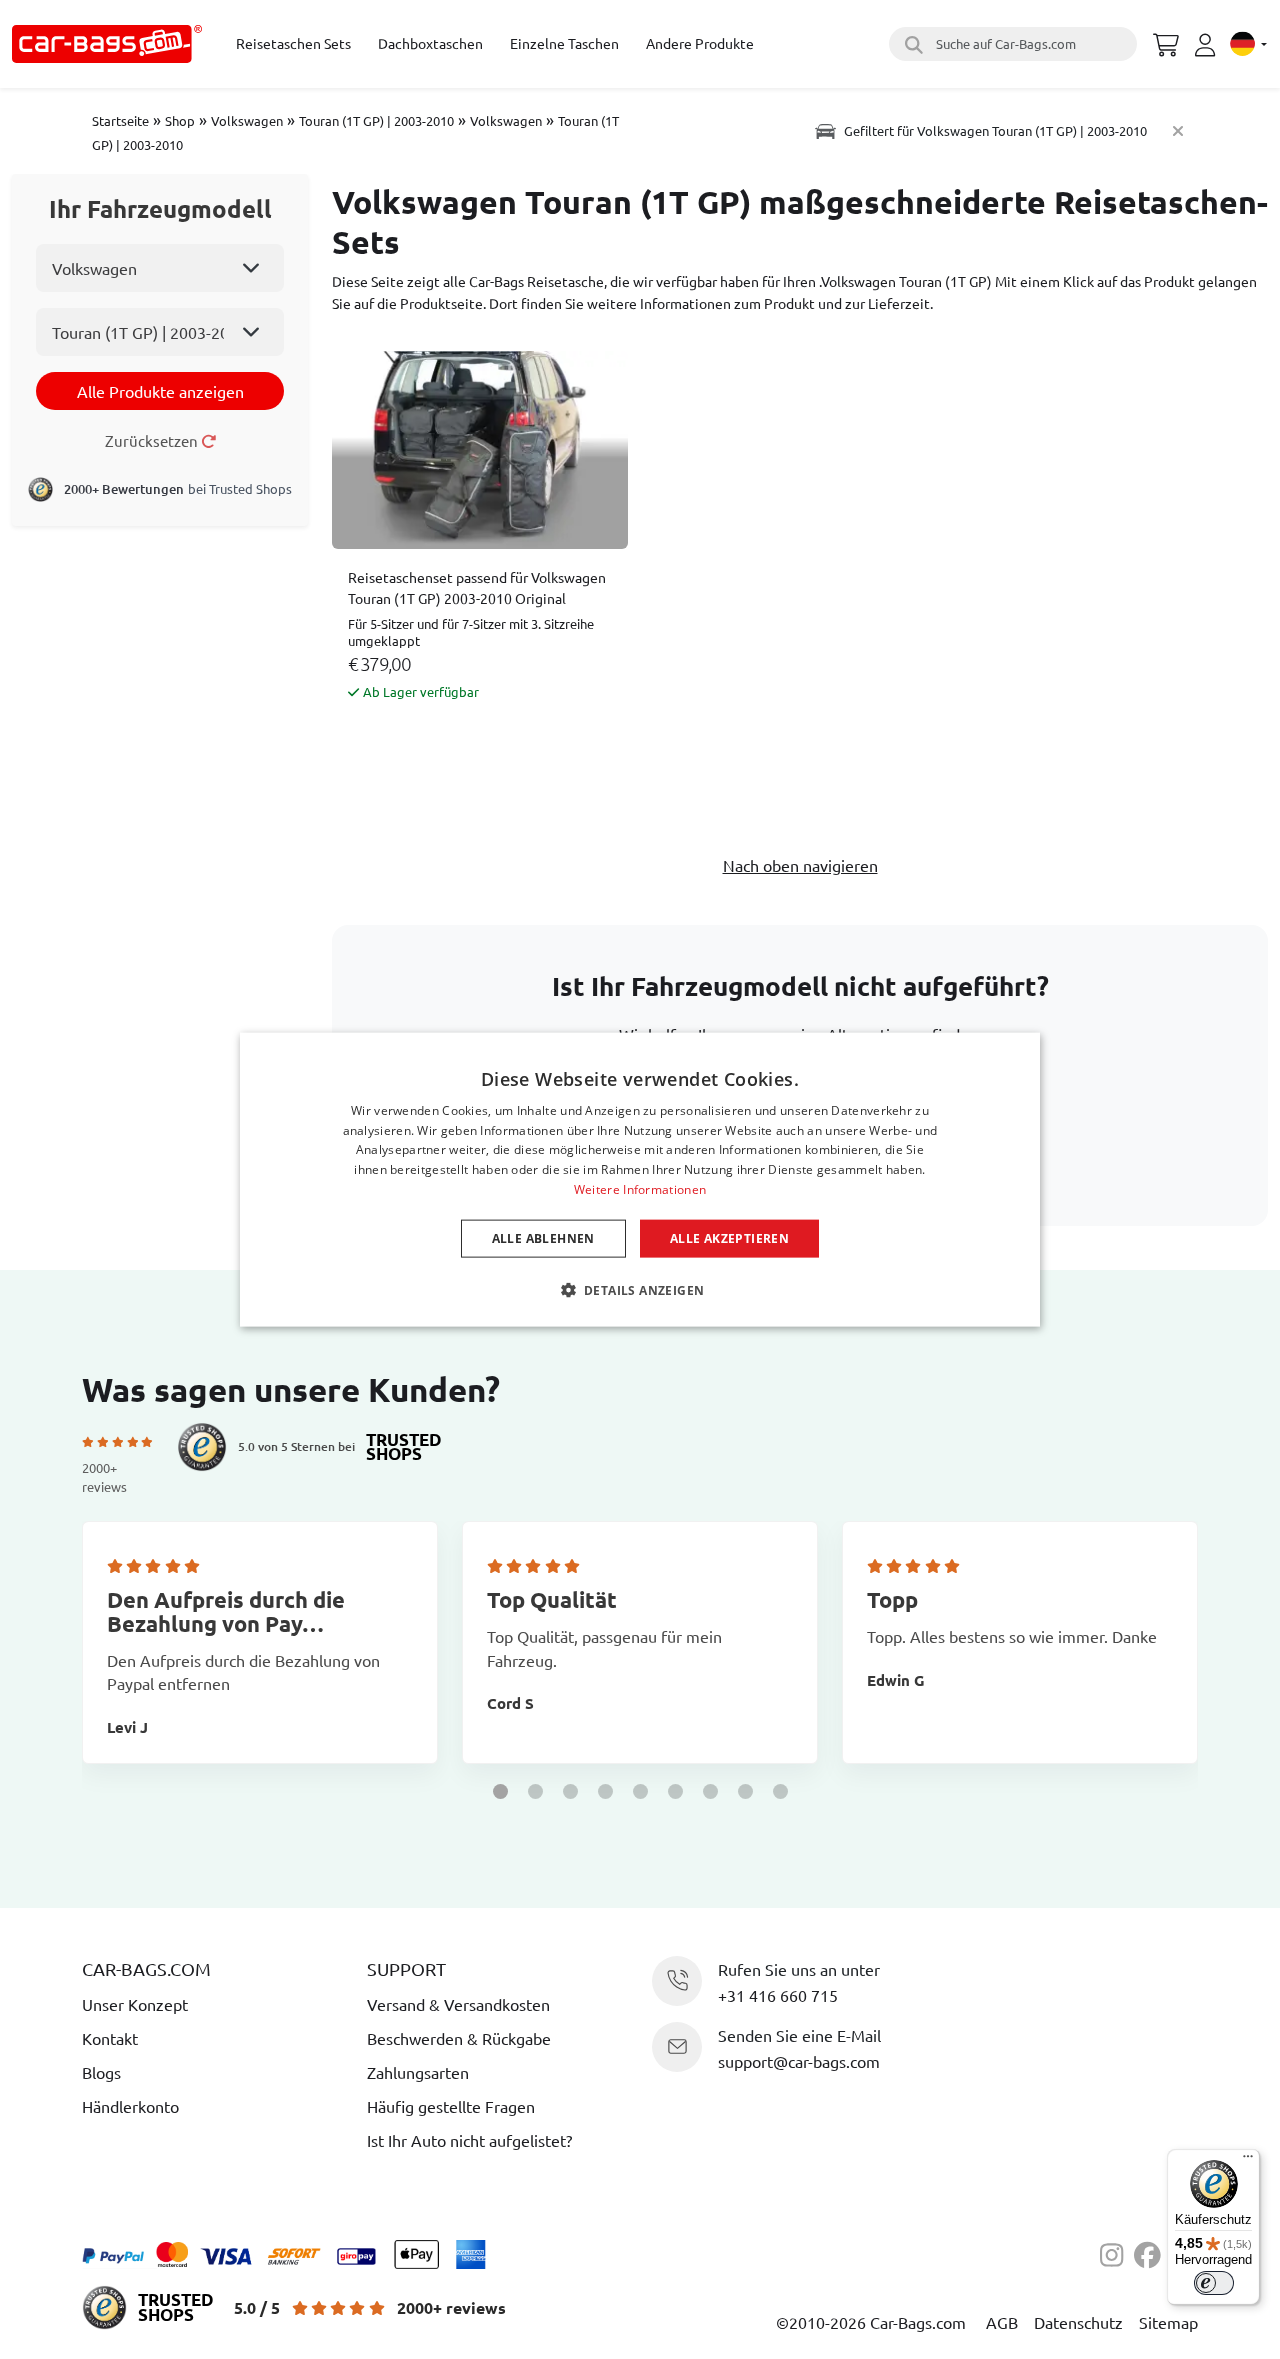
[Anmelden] (1208, 45)
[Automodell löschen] (1178, 130)
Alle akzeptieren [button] (729, 1237)
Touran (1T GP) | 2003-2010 (376, 120)
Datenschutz (1078, 2322)
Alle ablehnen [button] (543, 1237)
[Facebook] (1151, 2252)
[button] (500, 1791)
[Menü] (1248, 2161)
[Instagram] (1117, 2252)
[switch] (1214, 2283)
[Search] (911, 44)
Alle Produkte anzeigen (160, 391)
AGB (1002, 2322)
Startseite (120, 120)
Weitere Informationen (640, 1189)
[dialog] (640, 1179)
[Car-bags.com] (107, 44)
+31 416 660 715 (778, 1995)
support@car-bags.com (799, 2061)
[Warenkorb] (1166, 42)
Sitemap (1168, 2322)
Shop (180, 120)
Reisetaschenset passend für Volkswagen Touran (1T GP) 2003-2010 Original (477, 587)
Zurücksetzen (153, 440)
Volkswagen (247, 120)
